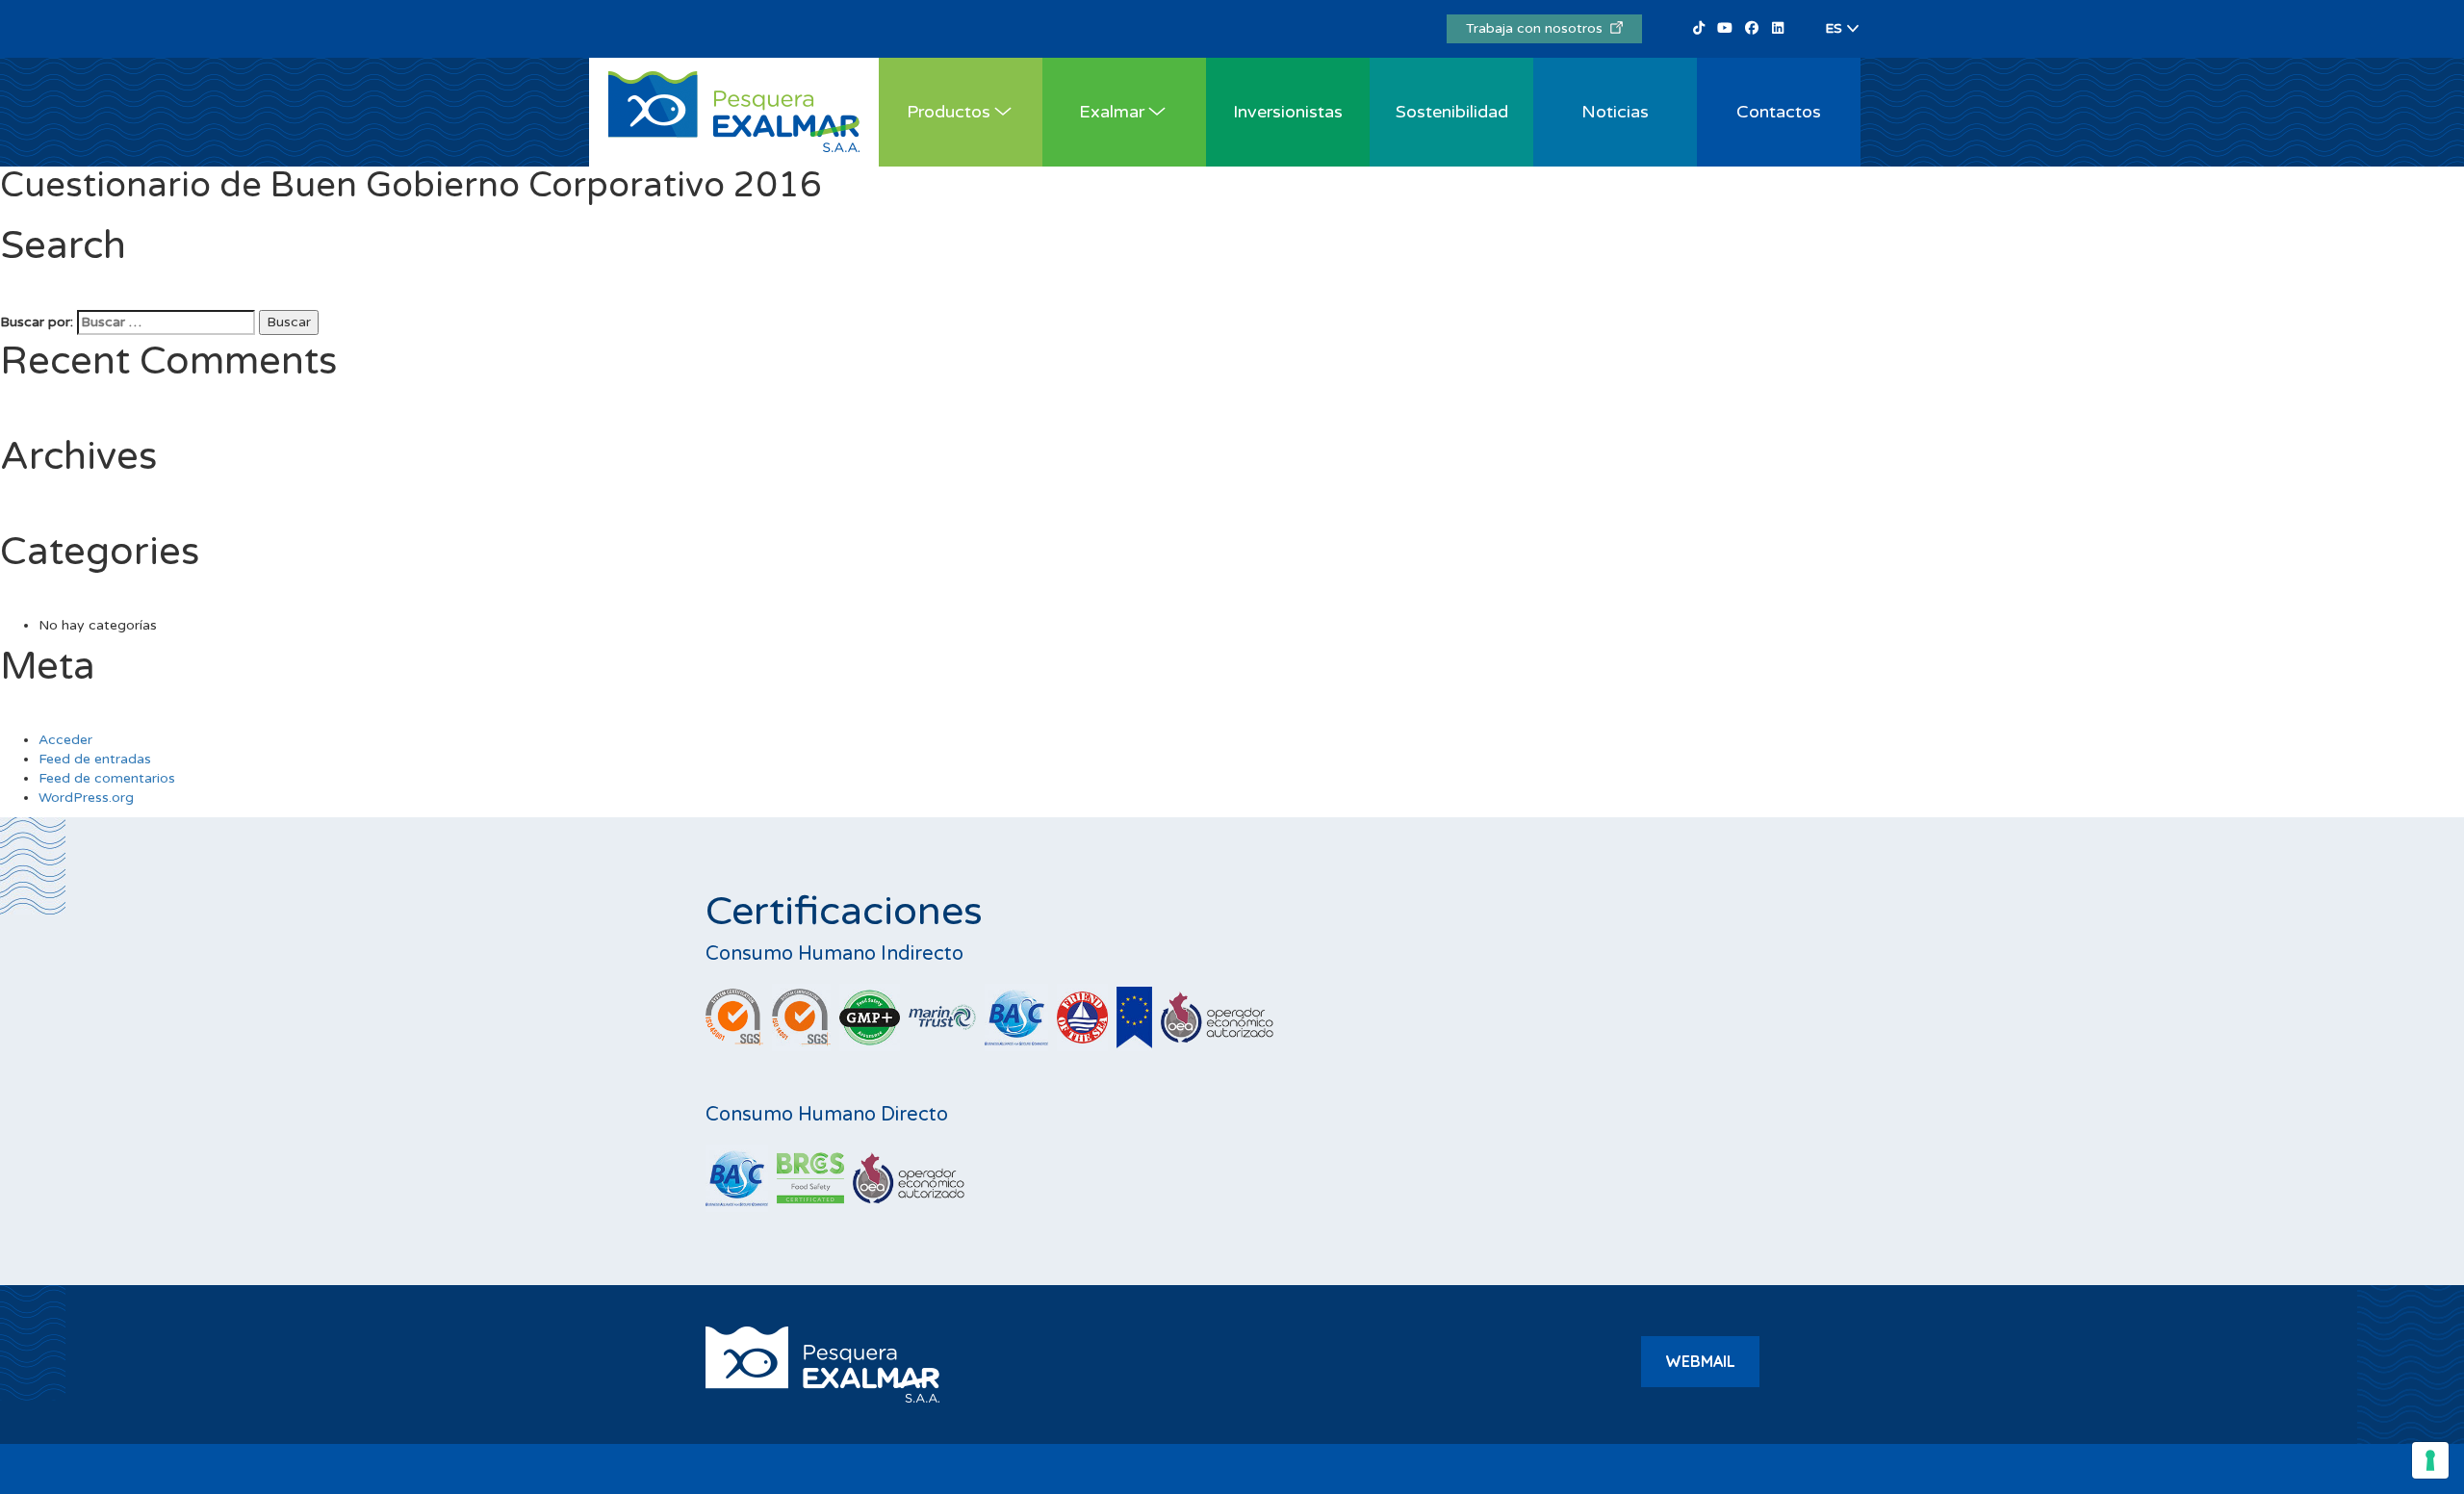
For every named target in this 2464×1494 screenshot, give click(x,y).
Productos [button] (949, 112)
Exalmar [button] (1112, 112)
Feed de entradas (95, 759)
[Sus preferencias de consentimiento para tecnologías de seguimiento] (2430, 1460)
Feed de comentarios (107, 778)
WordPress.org (86, 798)
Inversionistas (1288, 112)
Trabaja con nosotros (1538, 28)
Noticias (1615, 112)
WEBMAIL (1700, 1361)
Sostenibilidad (1452, 112)
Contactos (1779, 112)
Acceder (65, 740)
